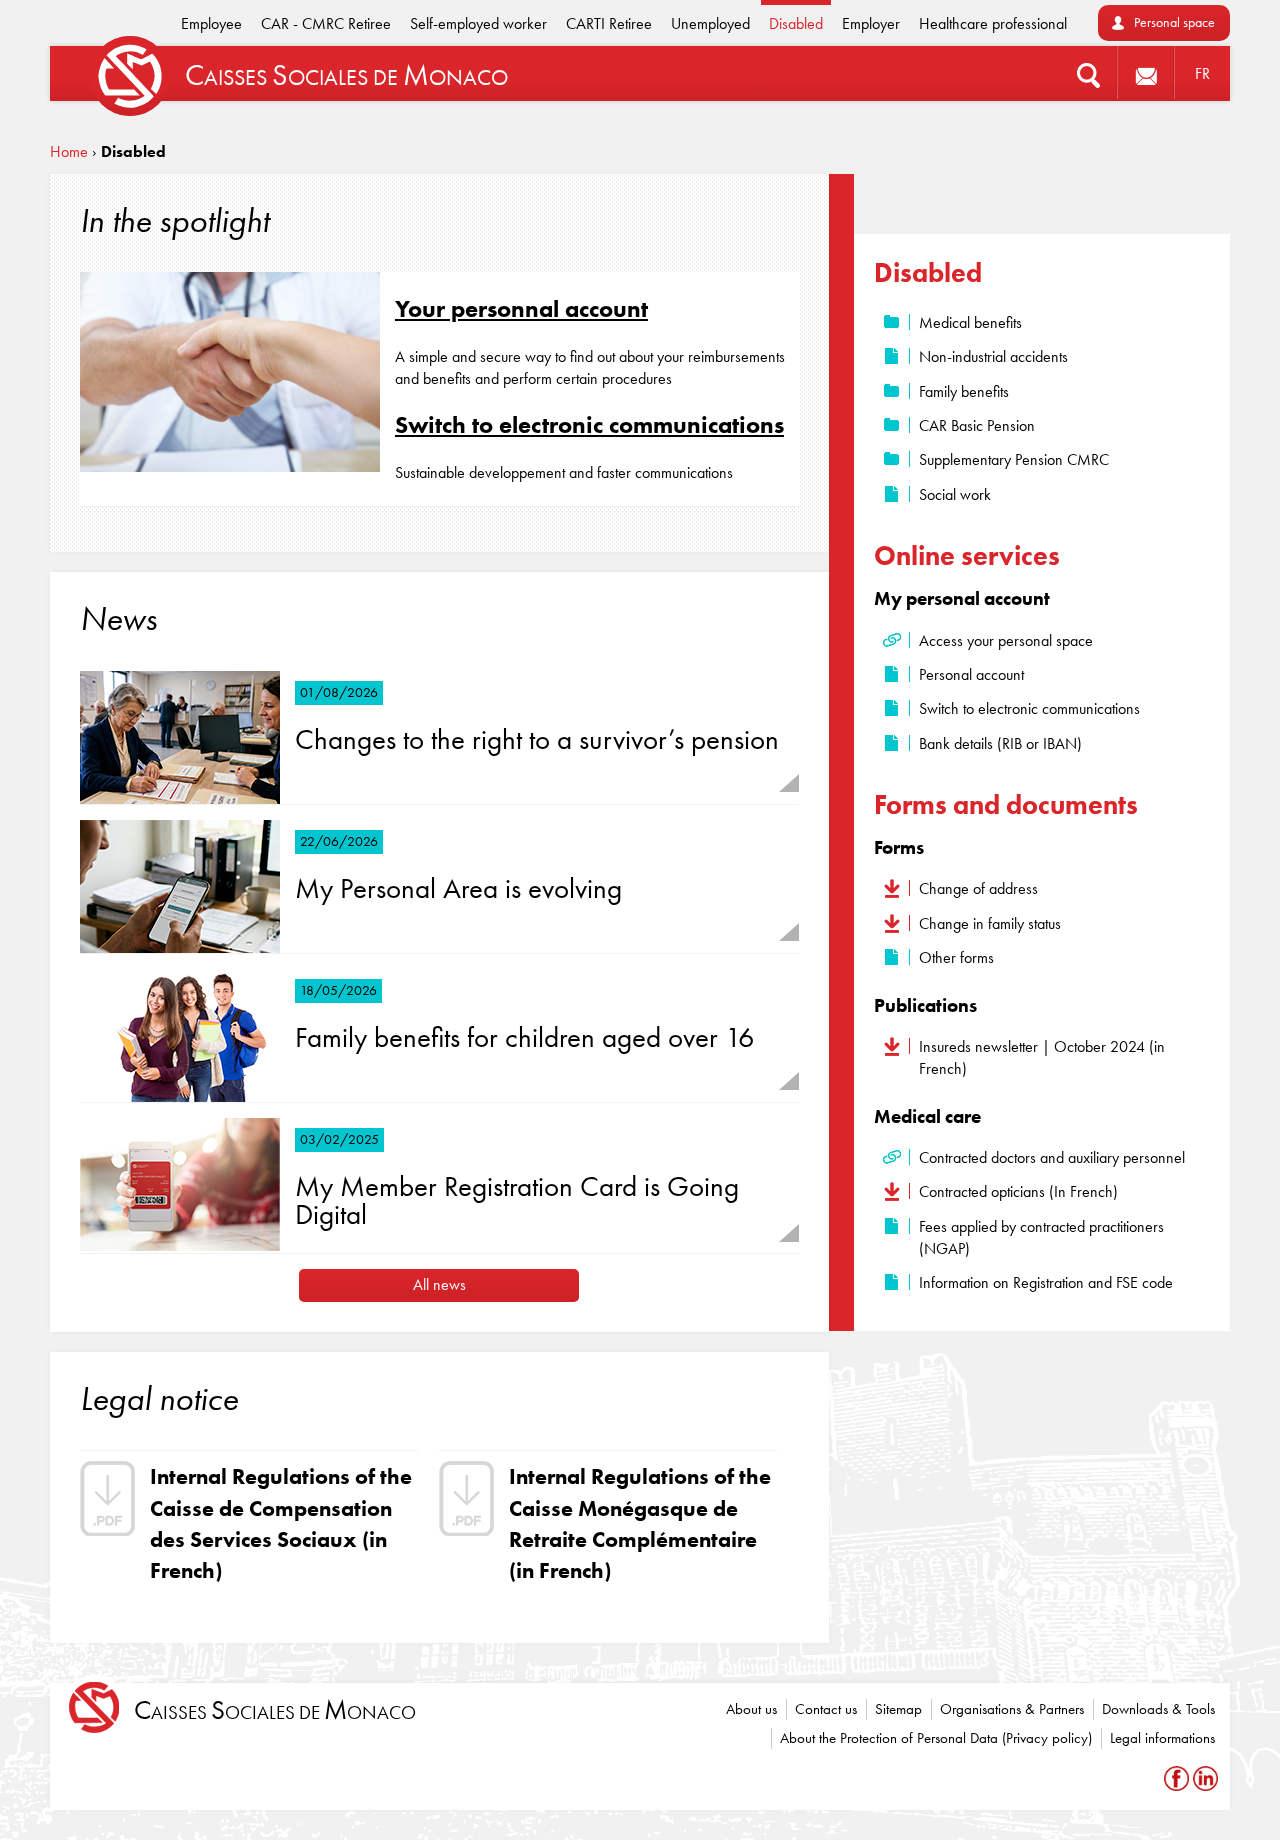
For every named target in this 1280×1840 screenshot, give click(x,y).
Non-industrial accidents (993, 356)
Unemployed (710, 23)
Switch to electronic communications (589, 424)
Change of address (978, 888)
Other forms (956, 957)
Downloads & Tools (1158, 1709)
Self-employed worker (478, 23)
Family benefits (964, 391)
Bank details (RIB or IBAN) (1000, 743)
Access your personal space (1006, 640)
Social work (955, 494)
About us (751, 1709)
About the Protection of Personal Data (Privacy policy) (936, 1738)
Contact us (826, 1709)
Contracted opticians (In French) (1018, 1191)
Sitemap (898, 1709)
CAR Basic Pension (977, 425)
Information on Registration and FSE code (1046, 1282)
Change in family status (990, 923)
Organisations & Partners (1012, 1709)
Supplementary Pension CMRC (1014, 459)
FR (1202, 73)
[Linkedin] (1205, 1777)
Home (69, 151)
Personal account (971, 674)
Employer (871, 23)
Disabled (796, 23)
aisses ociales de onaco (275, 1710)
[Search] (1088, 73)
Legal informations (1162, 1738)
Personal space (1174, 22)
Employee (211, 23)
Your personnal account (521, 308)
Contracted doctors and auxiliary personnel (1052, 1157)
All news (439, 1284)
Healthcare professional (993, 23)
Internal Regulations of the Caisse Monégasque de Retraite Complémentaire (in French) (640, 1523)
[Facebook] (1178, 1777)
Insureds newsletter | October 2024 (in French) (1042, 1057)
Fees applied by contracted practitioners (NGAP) (1041, 1237)
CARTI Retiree (609, 23)
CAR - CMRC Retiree (326, 23)
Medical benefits (970, 322)
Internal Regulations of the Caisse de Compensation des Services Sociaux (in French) (281, 1523)
